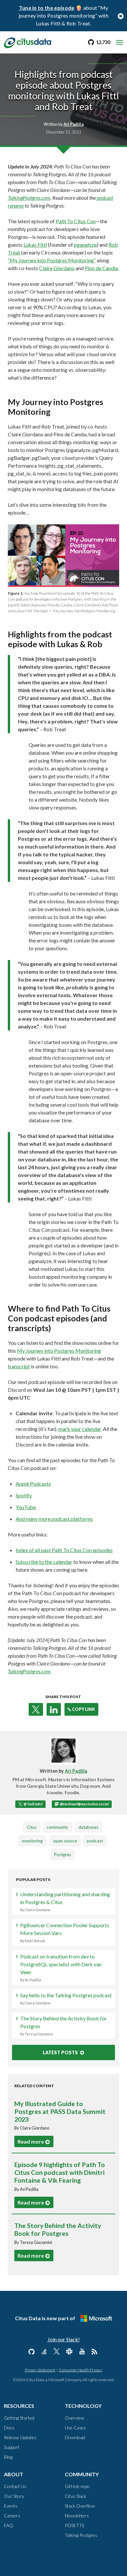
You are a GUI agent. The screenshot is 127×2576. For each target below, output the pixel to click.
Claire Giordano (57, 268)
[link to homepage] (28, 42)
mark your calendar (80, 1429)
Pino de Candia (101, 268)
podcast (95, 1841)
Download (75, 2437)
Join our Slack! (64, 2339)
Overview (74, 2418)
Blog (8, 2457)
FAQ (8, 2525)
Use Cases (75, 2428)
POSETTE (75, 2525)
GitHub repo (77, 2486)
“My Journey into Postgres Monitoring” (52, 260)
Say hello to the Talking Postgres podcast (66, 1999)
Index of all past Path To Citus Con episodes (64, 1550)
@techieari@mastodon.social (84, 1804)
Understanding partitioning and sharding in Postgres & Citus (65, 1901)
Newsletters (77, 2516)
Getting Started (19, 2418)
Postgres (63, 1855)
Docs (9, 2428)
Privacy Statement (40, 2370)
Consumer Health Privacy (81, 2370)
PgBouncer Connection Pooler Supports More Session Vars (65, 1932)
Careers (12, 2516)
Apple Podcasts (33, 1484)
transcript (19, 1366)
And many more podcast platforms (54, 1519)
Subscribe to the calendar (44, 1562)
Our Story (14, 2496)
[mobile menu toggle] (120, 42)
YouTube (26, 1507)
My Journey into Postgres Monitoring (59, 1351)
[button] (36, 1709)
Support (12, 2447)
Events (11, 2506)
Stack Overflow (80, 2506)
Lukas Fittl (35, 245)
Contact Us (15, 2486)
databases (88, 1827)
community (57, 1827)
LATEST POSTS (61, 2052)
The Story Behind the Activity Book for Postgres (63, 2026)
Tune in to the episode (47, 8)
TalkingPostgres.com (29, 198)
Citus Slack (76, 2496)
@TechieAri (33, 1804)
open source (65, 1841)
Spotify (24, 1495)
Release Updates (20, 2437)
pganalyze (85, 245)
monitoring (32, 1841)
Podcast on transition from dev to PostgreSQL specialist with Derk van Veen (61, 1968)
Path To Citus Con (76, 221)
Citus (32, 1827)
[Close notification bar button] (120, 16)
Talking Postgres (81, 2535)
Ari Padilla (76, 1771)
